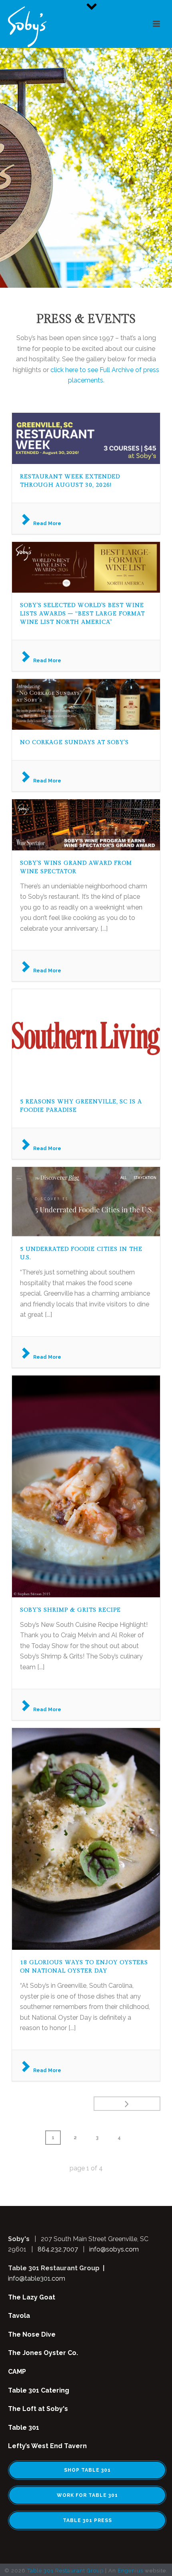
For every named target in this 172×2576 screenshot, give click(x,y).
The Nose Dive (32, 2334)
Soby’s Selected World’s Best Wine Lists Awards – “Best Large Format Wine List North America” (82, 614)
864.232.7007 (58, 2249)
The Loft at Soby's (38, 2409)
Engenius (130, 2571)
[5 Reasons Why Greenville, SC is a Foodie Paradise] (86, 1039)
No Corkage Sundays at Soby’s (74, 743)
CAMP (17, 2372)
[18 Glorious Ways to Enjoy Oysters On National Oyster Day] (86, 1839)
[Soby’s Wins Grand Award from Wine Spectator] (86, 825)
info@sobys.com (114, 2249)
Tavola (19, 2316)
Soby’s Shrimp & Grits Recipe (70, 1610)
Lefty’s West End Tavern (47, 2446)
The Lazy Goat (32, 2297)
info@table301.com (37, 2278)
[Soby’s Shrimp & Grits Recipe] (86, 1486)
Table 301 (24, 2428)
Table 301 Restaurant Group (65, 2571)
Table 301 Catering (39, 2390)
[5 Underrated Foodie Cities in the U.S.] (86, 1202)
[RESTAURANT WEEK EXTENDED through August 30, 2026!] (86, 438)
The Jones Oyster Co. (43, 2353)
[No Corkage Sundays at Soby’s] (86, 704)
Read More (47, 523)
